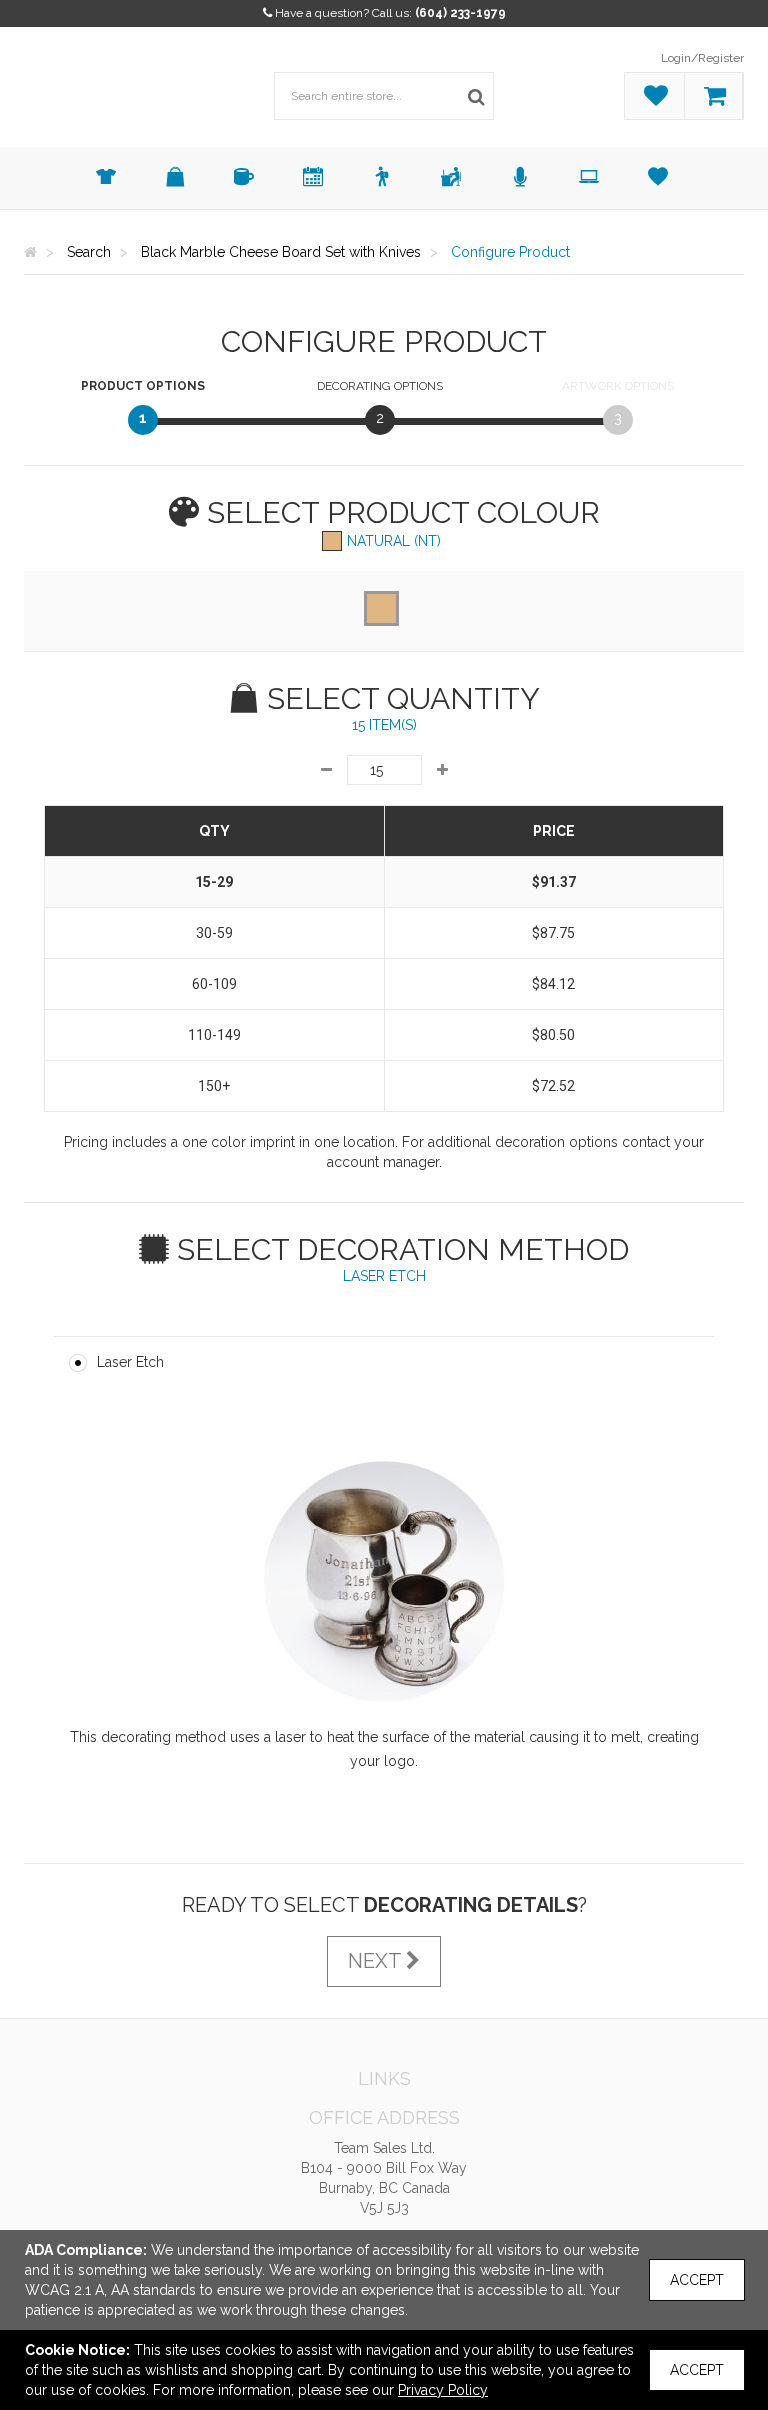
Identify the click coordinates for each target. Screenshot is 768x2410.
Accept (697, 2280)
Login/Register (702, 58)
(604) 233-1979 (460, 13)
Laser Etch (130, 1362)
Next (377, 1961)
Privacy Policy (443, 2390)
